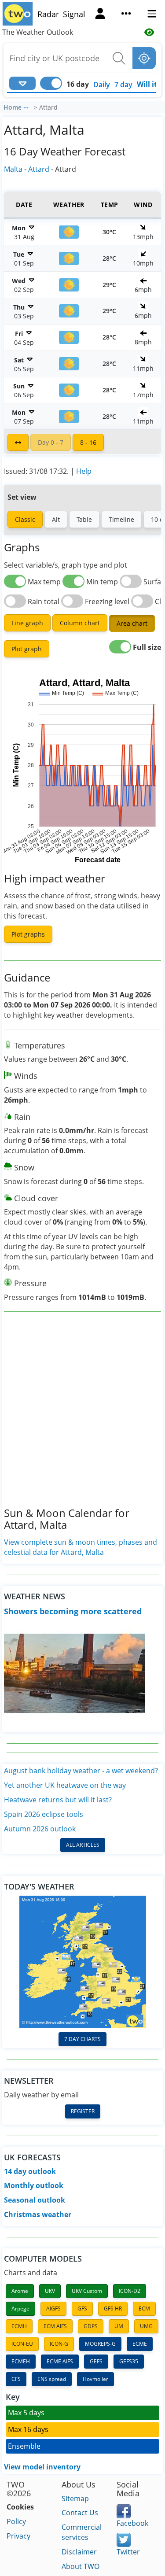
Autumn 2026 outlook (40, 1829)
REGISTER (83, 2111)
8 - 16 (88, 442)
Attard (39, 169)
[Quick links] (126, 15)
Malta (13, 169)
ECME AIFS (60, 2361)
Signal (74, 14)
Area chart (132, 623)
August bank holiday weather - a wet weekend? (81, 1771)
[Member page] (100, 15)
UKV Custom (87, 2291)
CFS (16, 2379)
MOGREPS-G (100, 2344)
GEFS (96, 2361)
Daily (102, 85)
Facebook (132, 2523)
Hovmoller (95, 2379)
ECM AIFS (55, 2326)
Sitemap (75, 2498)
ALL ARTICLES (83, 1845)
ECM (144, 2308)
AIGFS (53, 2308)
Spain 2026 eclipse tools (44, 1814)
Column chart (80, 623)
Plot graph (27, 649)
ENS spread (52, 2379)
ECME (140, 2344)
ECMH (19, 2326)
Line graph (27, 623)
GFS (82, 2308)
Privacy (18, 2536)
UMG (146, 2326)
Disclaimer (79, 2552)
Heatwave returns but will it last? (58, 1800)
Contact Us (80, 2513)
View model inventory (42, 2467)
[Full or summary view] (18, 442)
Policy (16, 2521)
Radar (48, 14)
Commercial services (82, 2532)
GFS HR (113, 2308)
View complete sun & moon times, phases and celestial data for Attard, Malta (81, 1547)
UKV (50, 2291)
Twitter (128, 2552)
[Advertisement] (82, 1416)
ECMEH (21, 2361)
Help (84, 471)
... (26, 106)
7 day (123, 85)
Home (13, 107)
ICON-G (59, 2344)
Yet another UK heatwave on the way (65, 1785)
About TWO (81, 2566)
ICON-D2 (130, 2291)
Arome (20, 2291)
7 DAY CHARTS (82, 2039)
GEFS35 (129, 2361)
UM (119, 2326)
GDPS (91, 2326)
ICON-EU (22, 2344)
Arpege (20, 2308)
